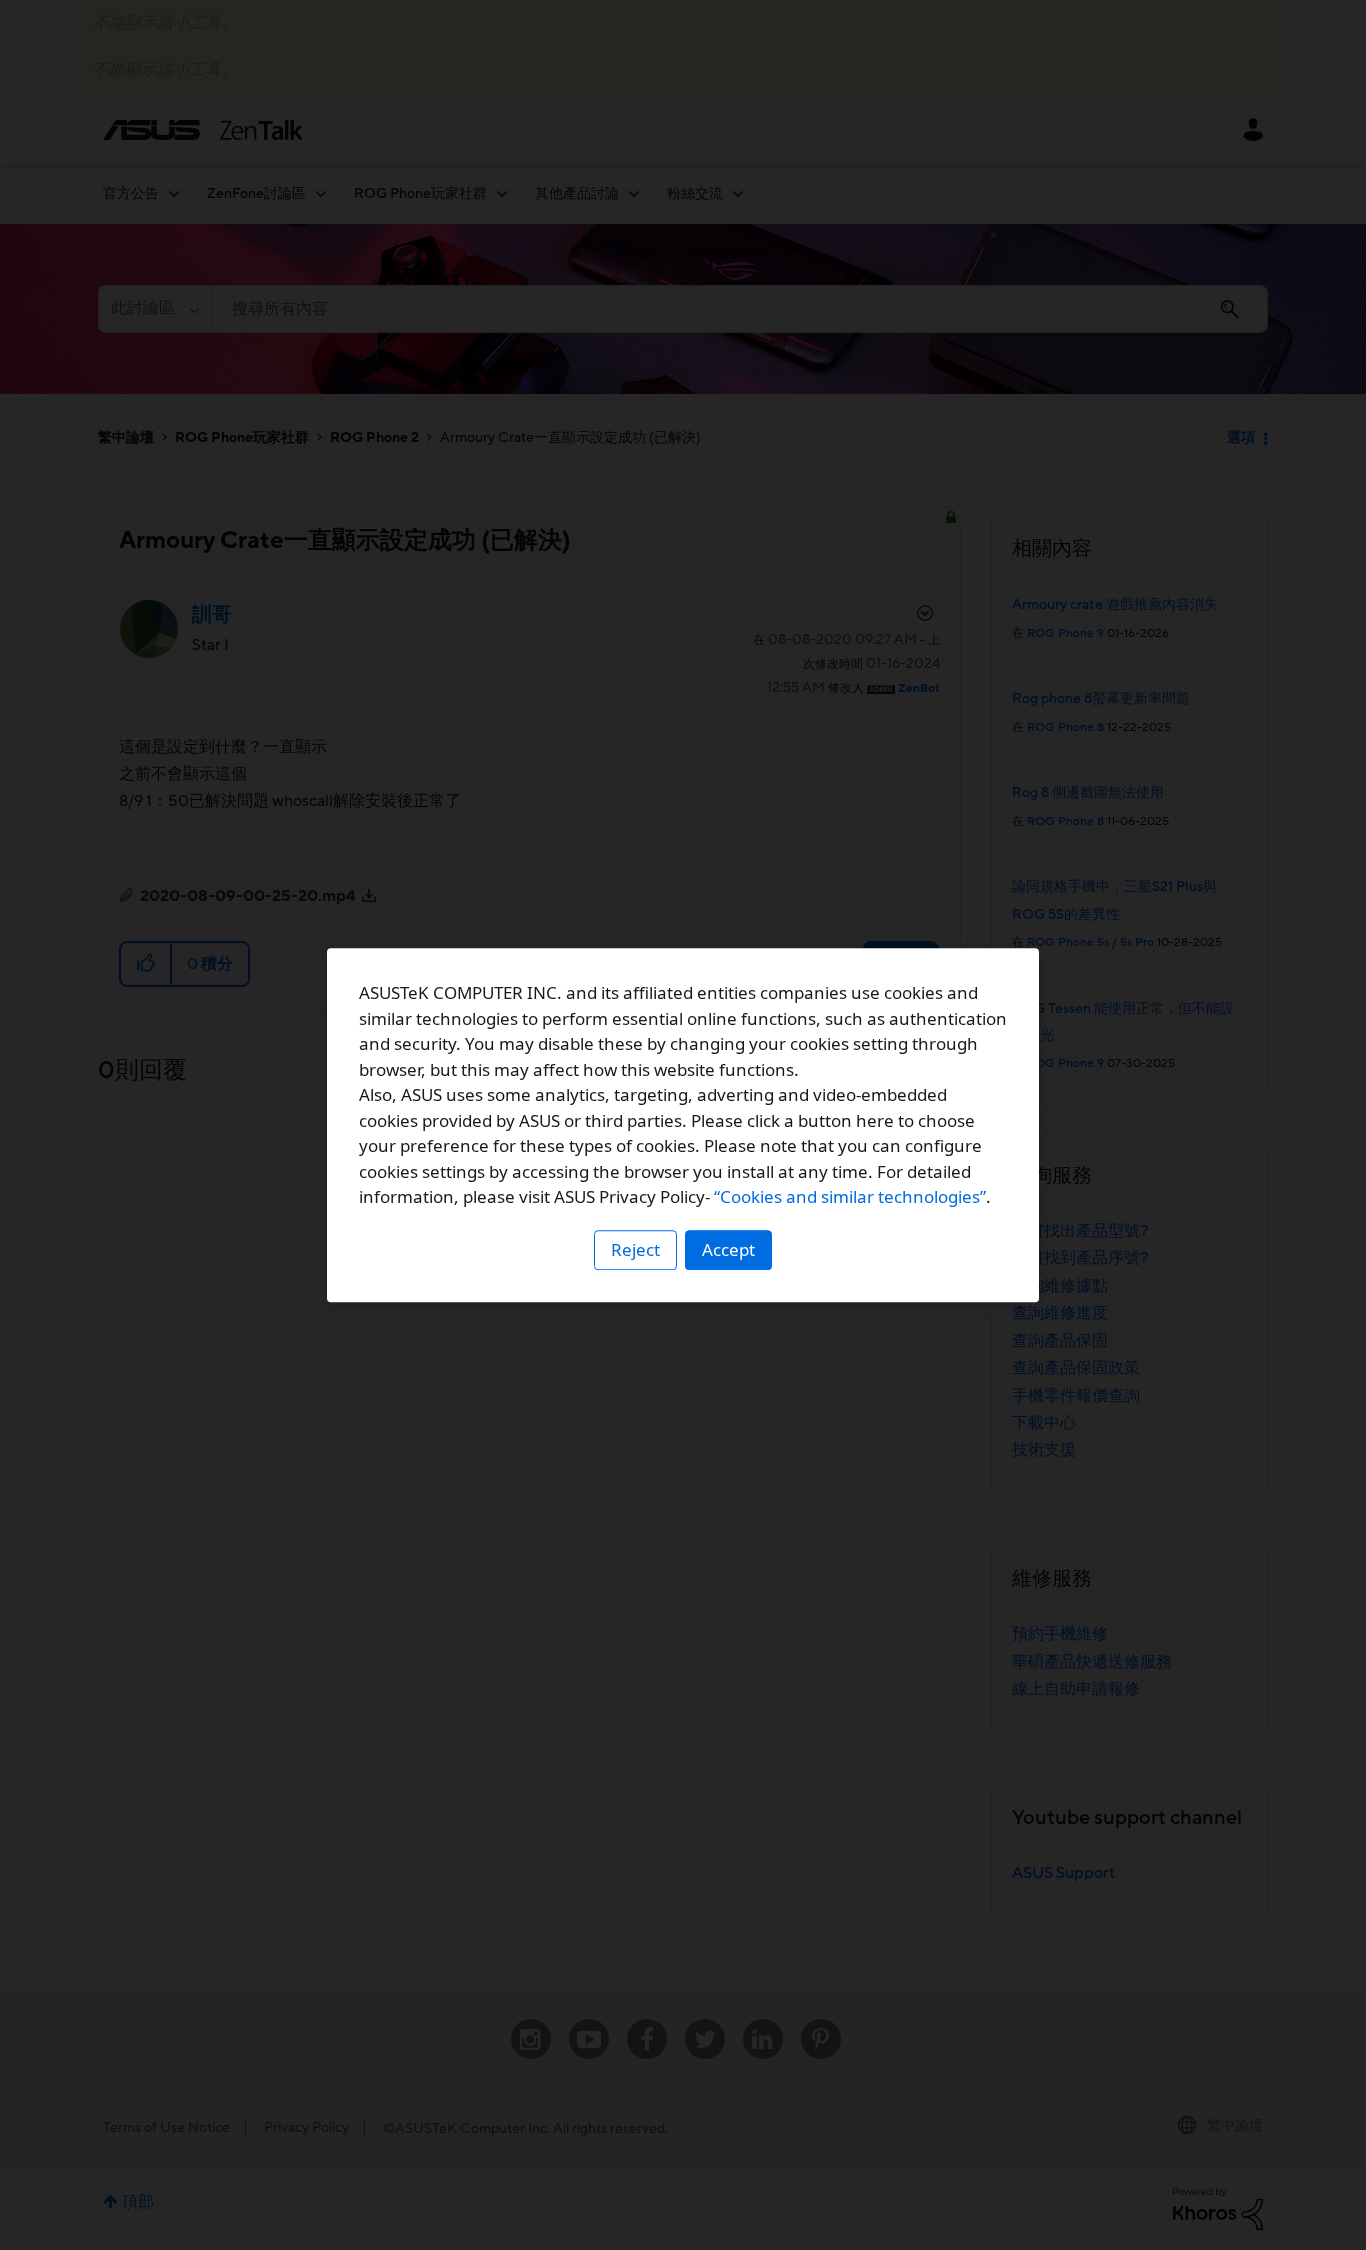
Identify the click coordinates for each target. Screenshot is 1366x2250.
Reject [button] (635, 1249)
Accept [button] (728, 1249)
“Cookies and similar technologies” (850, 1196)
